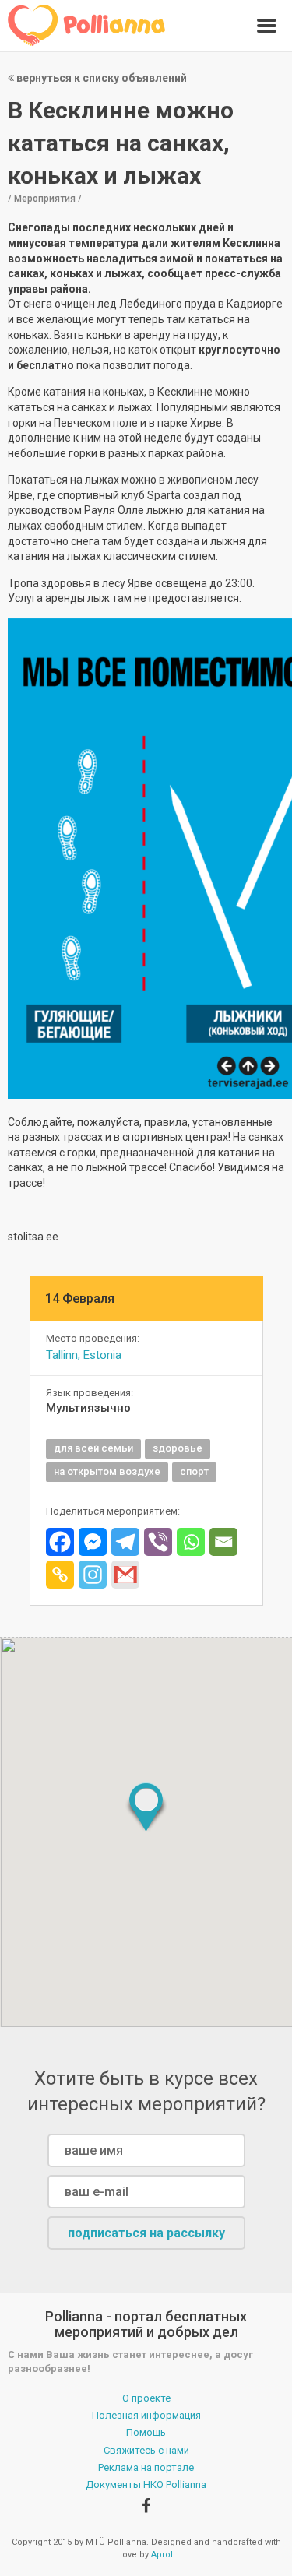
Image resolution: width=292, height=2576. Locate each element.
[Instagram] (93, 1575)
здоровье (178, 1448)
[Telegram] (125, 1542)
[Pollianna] (87, 25)
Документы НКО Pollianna (146, 2485)
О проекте (146, 2398)
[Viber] (158, 1542)
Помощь (146, 2432)
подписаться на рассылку (146, 2233)
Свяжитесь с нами (146, 2450)
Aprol (162, 2555)
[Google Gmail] (125, 1575)
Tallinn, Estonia (84, 1355)
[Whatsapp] (191, 1542)
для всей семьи (93, 1448)
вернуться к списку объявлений (100, 78)
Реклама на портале (146, 2467)
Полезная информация (146, 2415)
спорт (194, 1471)
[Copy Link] (60, 1575)
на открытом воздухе (107, 1471)
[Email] (223, 1542)
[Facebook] (60, 1542)
